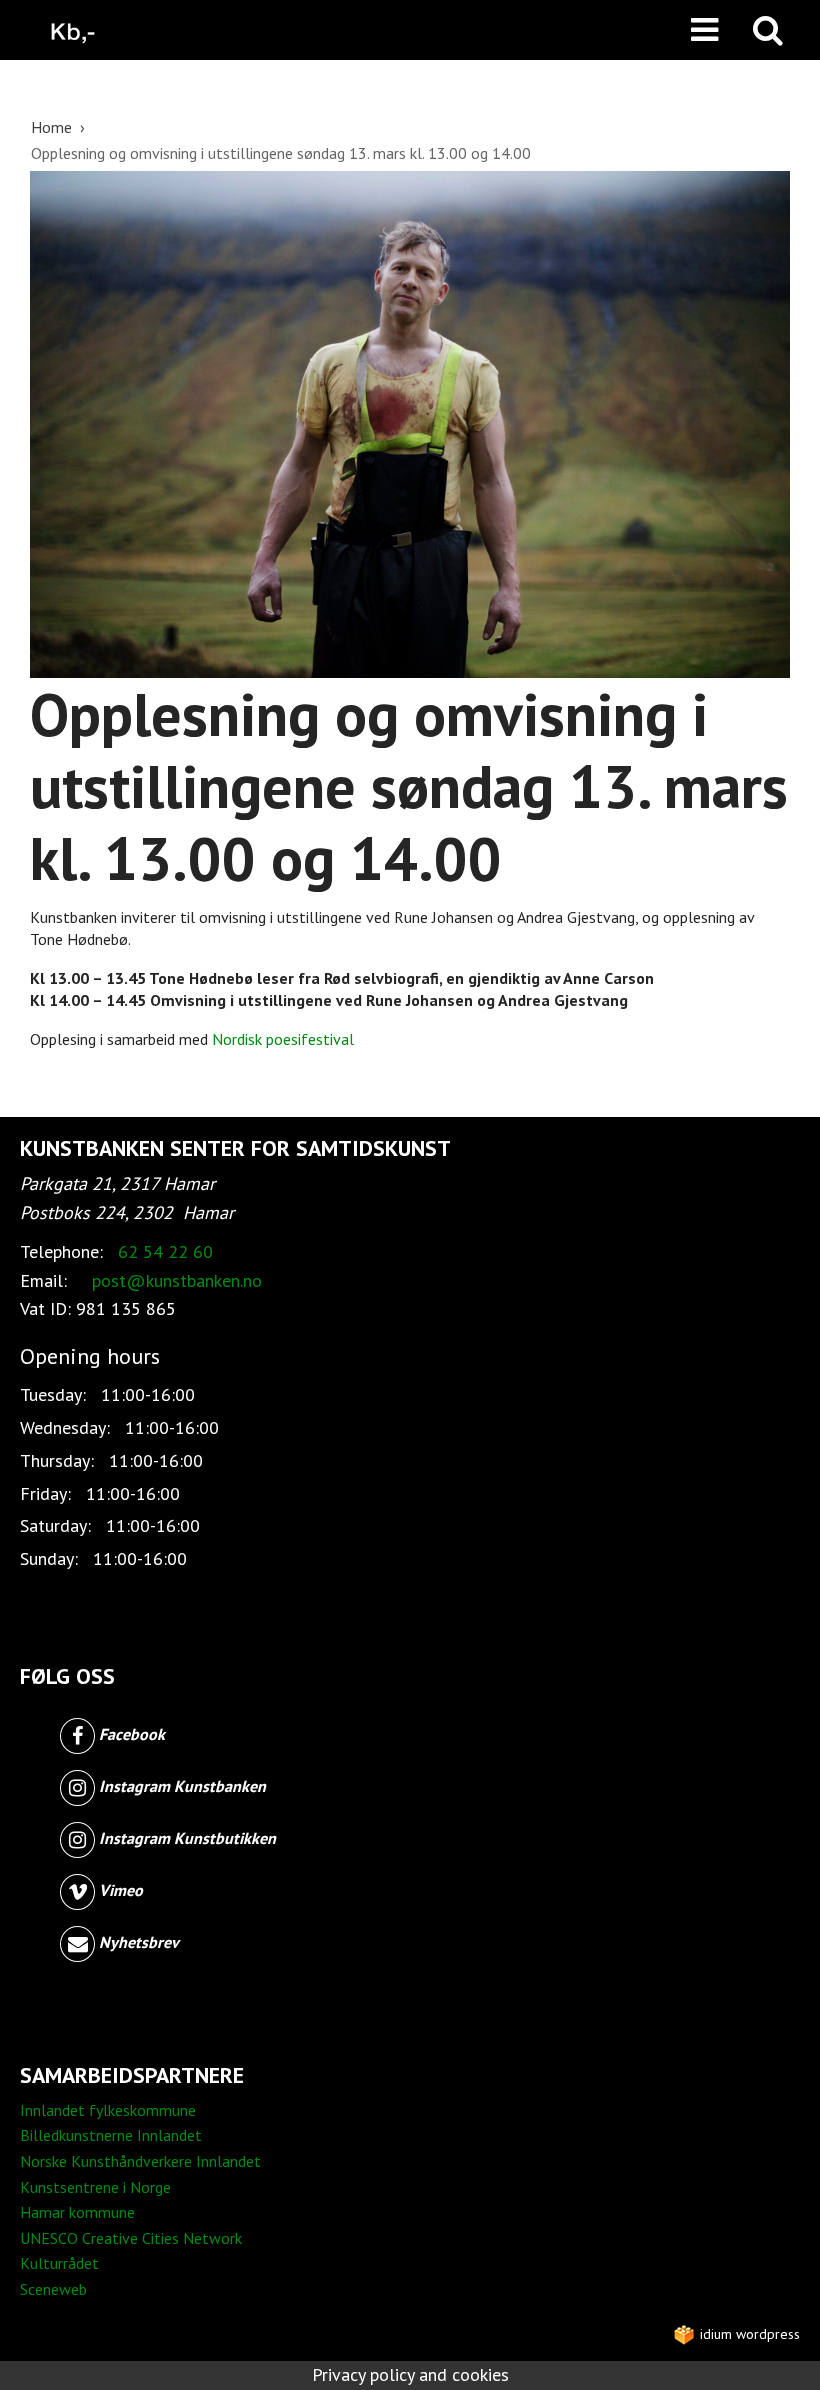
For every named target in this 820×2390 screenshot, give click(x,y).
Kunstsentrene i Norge (95, 2187)
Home (53, 127)
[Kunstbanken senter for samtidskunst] (73, 30)
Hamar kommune (77, 2212)
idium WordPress (748, 2334)
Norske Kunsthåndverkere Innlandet (140, 2161)
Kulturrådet (59, 2263)
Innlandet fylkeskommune (108, 2110)
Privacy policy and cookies (410, 2374)
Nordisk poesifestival (283, 1039)
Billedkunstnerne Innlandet (111, 2135)
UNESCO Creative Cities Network (131, 2238)
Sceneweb (53, 2289)
